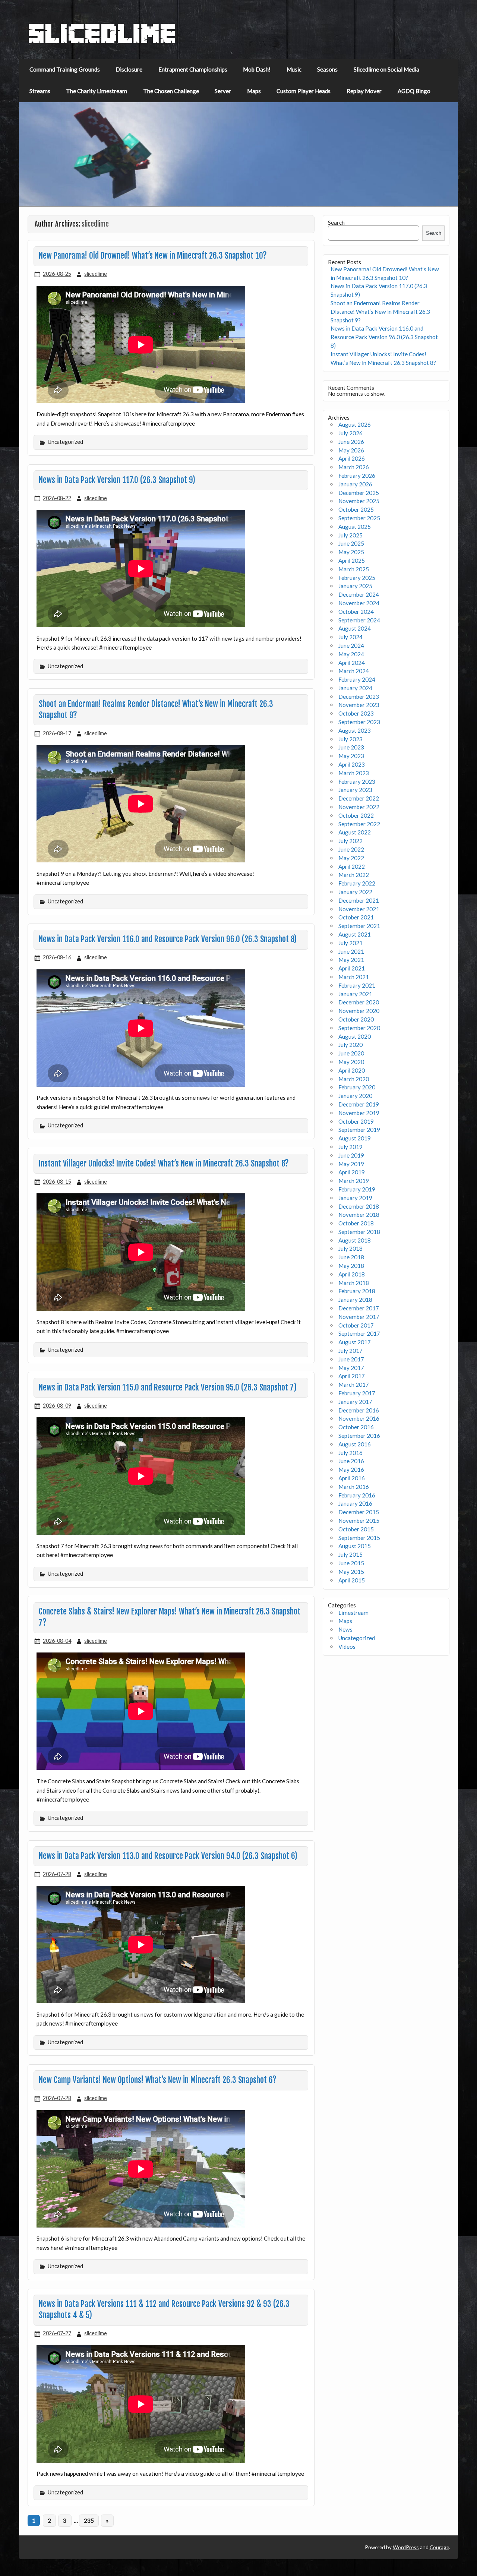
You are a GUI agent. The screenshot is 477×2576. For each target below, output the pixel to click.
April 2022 (352, 866)
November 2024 (359, 603)
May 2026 (351, 450)
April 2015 (352, 1580)
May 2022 (351, 858)
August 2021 (355, 934)
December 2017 (359, 1308)
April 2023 (352, 764)
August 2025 (355, 527)
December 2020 (359, 1002)
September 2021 (359, 926)
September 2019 (359, 1130)
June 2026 (351, 442)
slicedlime (96, 274)
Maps (254, 91)
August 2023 (355, 730)
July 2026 (350, 433)
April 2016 (352, 1478)
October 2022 (356, 815)
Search (336, 222)
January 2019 (355, 1198)
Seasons (327, 69)
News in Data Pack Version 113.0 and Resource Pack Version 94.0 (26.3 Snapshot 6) (168, 1856)
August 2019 (355, 1138)
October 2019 (356, 1121)
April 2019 (352, 1172)
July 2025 (350, 535)
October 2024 (356, 612)
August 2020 (355, 1036)
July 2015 (350, 1554)
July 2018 (350, 1248)
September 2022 (359, 824)
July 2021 (350, 943)
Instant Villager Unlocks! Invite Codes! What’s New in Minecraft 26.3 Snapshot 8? (164, 1164)
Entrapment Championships (193, 69)
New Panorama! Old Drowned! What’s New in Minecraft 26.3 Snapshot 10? (153, 256)
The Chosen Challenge (171, 91)
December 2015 (359, 1512)
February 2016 (357, 1495)
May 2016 (351, 1469)
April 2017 (352, 1376)
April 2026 (352, 458)
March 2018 (354, 1283)
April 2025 (352, 561)
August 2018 (355, 1240)
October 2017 (356, 1325)
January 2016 (355, 1503)
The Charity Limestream (97, 91)
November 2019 (359, 1113)
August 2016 (355, 1444)
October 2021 (356, 917)
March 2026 (354, 467)
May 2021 (351, 960)
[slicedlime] (102, 42)
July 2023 (350, 739)
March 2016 (354, 1487)
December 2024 (359, 594)
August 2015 (355, 1546)
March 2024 (354, 671)
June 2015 (351, 1563)
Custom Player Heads (304, 91)
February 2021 (357, 985)
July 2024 (350, 637)
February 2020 (357, 1087)
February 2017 (357, 1393)
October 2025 (356, 509)
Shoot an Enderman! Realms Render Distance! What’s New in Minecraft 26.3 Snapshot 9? (380, 312)
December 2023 (359, 697)
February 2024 (357, 679)
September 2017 (359, 1333)
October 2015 (356, 1529)
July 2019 (350, 1147)
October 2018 (356, 1223)
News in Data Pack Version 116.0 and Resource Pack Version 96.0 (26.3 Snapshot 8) (168, 939)
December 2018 (359, 1206)
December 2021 (359, 900)
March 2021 (354, 977)
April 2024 (352, 663)
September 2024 (359, 620)
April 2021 (352, 968)
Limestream (353, 1613)
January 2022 (355, 892)
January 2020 (355, 1096)
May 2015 (351, 1572)
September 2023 (359, 722)
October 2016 (356, 1427)
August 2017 (355, 1342)
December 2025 (359, 493)
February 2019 (357, 1189)
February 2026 (357, 476)
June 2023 (351, 747)
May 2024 (351, 654)
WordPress (406, 2547)
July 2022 (350, 841)
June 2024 (351, 645)
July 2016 (350, 1453)
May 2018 (351, 1266)
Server (223, 91)
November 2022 (359, 807)
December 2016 (359, 1410)
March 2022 (354, 875)
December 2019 (359, 1104)
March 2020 (354, 1079)
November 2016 (359, 1418)
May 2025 (351, 552)
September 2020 (359, 1028)
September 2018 (359, 1232)
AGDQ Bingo (414, 91)
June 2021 (351, 951)
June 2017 (351, 1359)
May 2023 (351, 756)
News (345, 1629)
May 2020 (351, 1062)
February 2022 (357, 883)
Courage (439, 2547)
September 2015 (359, 1538)
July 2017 (350, 1351)
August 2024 (355, 628)
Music (294, 69)
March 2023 (354, 773)
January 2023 (355, 790)
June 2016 (351, 1461)
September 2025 (359, 518)
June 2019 (351, 1155)
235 (89, 2520)
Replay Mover (364, 91)
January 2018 (355, 1300)
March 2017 (354, 1385)
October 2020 (356, 1019)
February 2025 (357, 578)
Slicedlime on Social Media (386, 69)
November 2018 (359, 1215)
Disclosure (129, 69)
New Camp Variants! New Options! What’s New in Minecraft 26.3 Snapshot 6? (158, 2080)
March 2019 (354, 1181)
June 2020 (351, 1053)
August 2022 (355, 832)
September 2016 (359, 1436)
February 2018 (357, 1291)
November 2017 (359, 1317)
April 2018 (352, 1274)
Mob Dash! (257, 69)
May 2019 (351, 1164)
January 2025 (355, 586)
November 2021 (359, 909)
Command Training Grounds (65, 69)
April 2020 (352, 1070)
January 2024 (355, 688)
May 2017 (351, 1368)
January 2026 (355, 484)
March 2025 (354, 569)
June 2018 (351, 1257)
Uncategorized (357, 1638)
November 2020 (359, 1011)
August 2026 (355, 424)
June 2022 (351, 849)
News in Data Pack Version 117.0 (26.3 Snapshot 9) (117, 480)
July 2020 (350, 1045)
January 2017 (355, 1402)
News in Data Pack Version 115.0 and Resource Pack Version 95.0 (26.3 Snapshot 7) (168, 1388)
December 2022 (359, 798)
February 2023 (357, 782)
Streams (40, 91)
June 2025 (351, 543)
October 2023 (356, 713)
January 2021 (355, 994)
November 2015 (359, 1521)
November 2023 (359, 705)
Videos (347, 1647)
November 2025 (359, 501)
